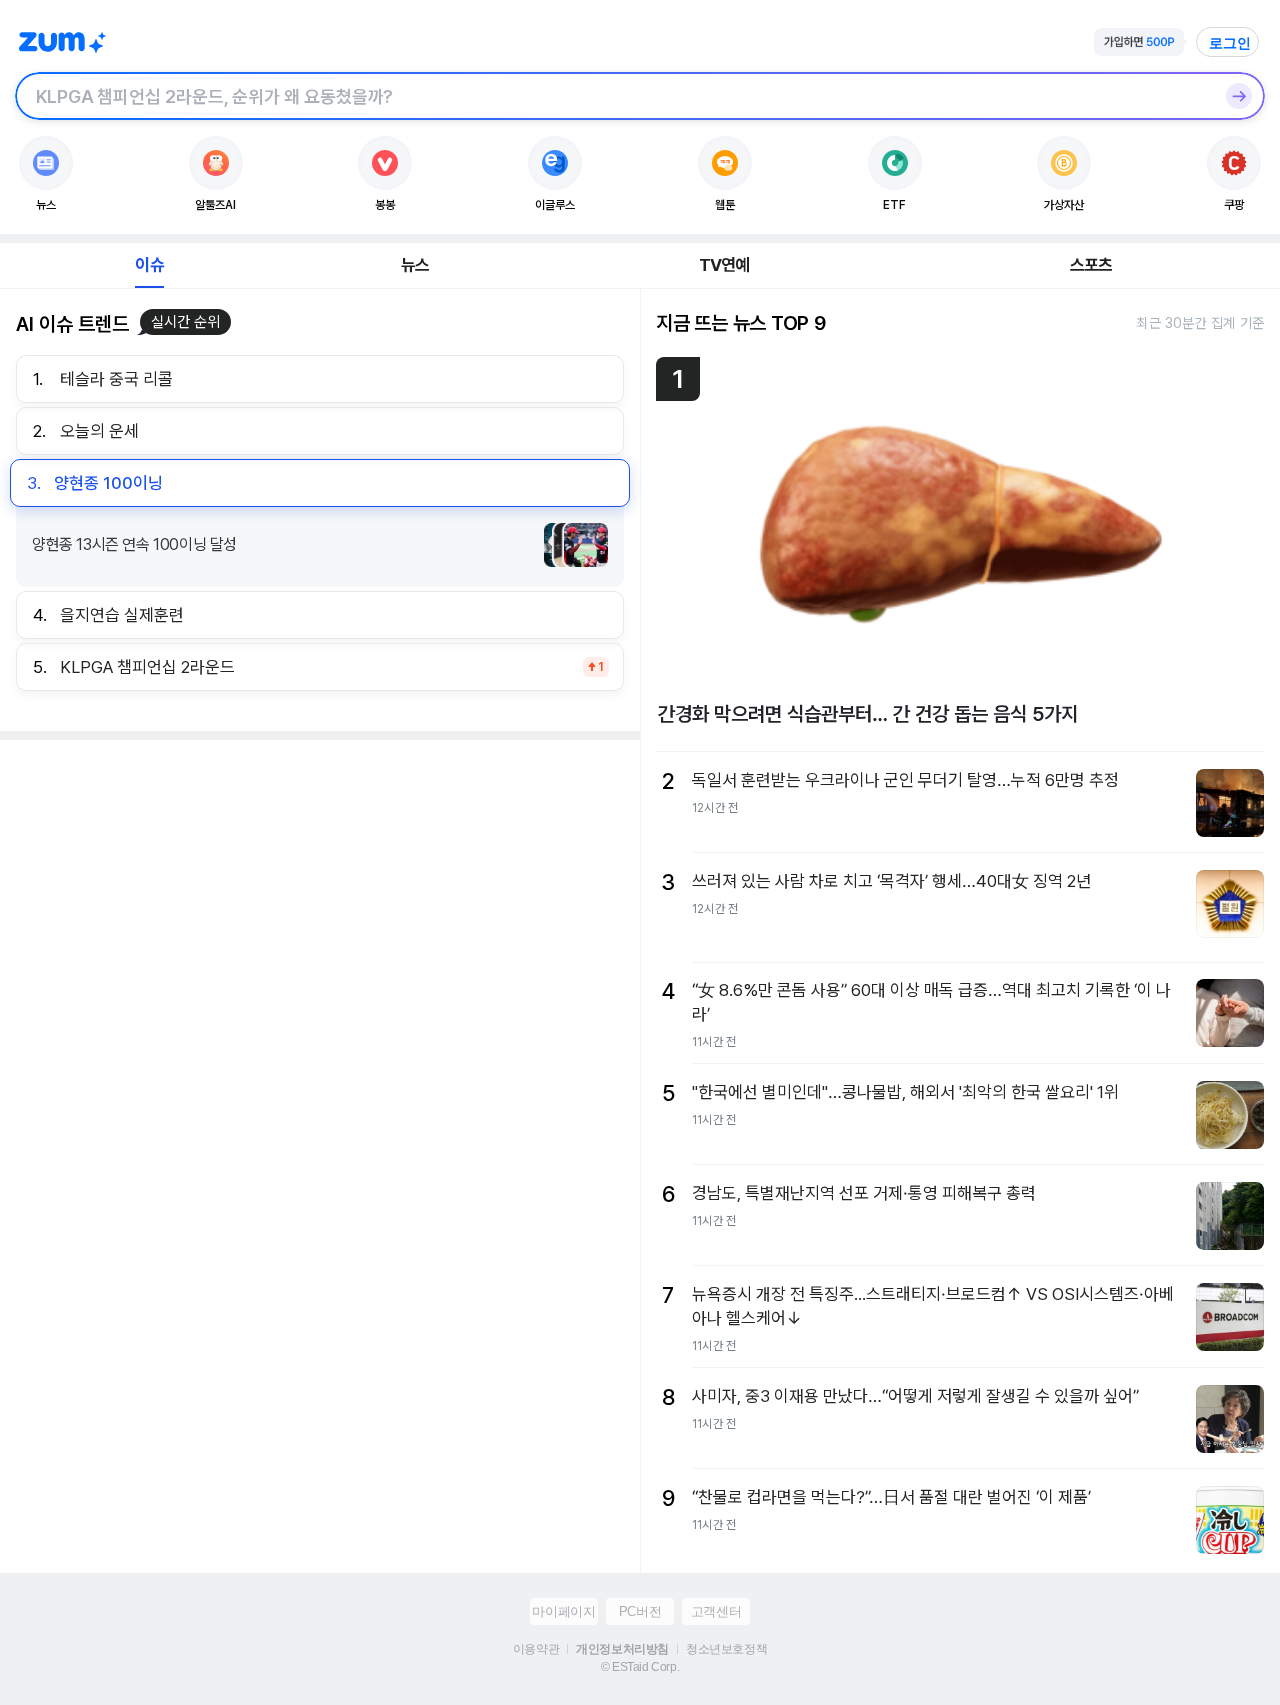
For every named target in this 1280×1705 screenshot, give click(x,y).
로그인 (1230, 43)
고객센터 (716, 1611)
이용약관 (536, 1649)
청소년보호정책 (726, 1649)
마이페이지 (563, 1611)
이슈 (149, 265)
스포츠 (1091, 265)
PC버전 (640, 1611)
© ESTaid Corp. (640, 1667)
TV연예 (724, 265)
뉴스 (415, 265)
